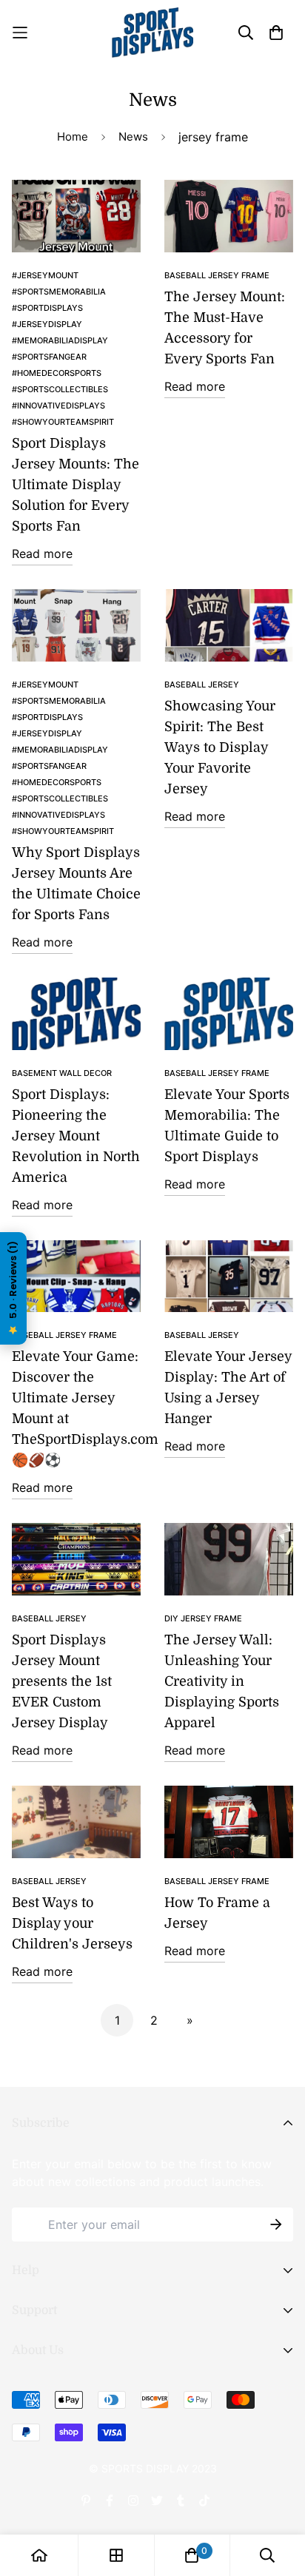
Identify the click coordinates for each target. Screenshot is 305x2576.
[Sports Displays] (152, 33)
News (133, 137)
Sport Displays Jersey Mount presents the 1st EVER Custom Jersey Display (62, 1681)
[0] (192, 2555)
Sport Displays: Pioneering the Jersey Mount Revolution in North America (76, 1136)
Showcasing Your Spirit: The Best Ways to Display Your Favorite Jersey (220, 747)
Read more (42, 554)
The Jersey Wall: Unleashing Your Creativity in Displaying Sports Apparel (222, 1681)
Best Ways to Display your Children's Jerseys (72, 1923)
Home (73, 137)
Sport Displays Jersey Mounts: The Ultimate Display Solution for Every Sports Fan (76, 485)
